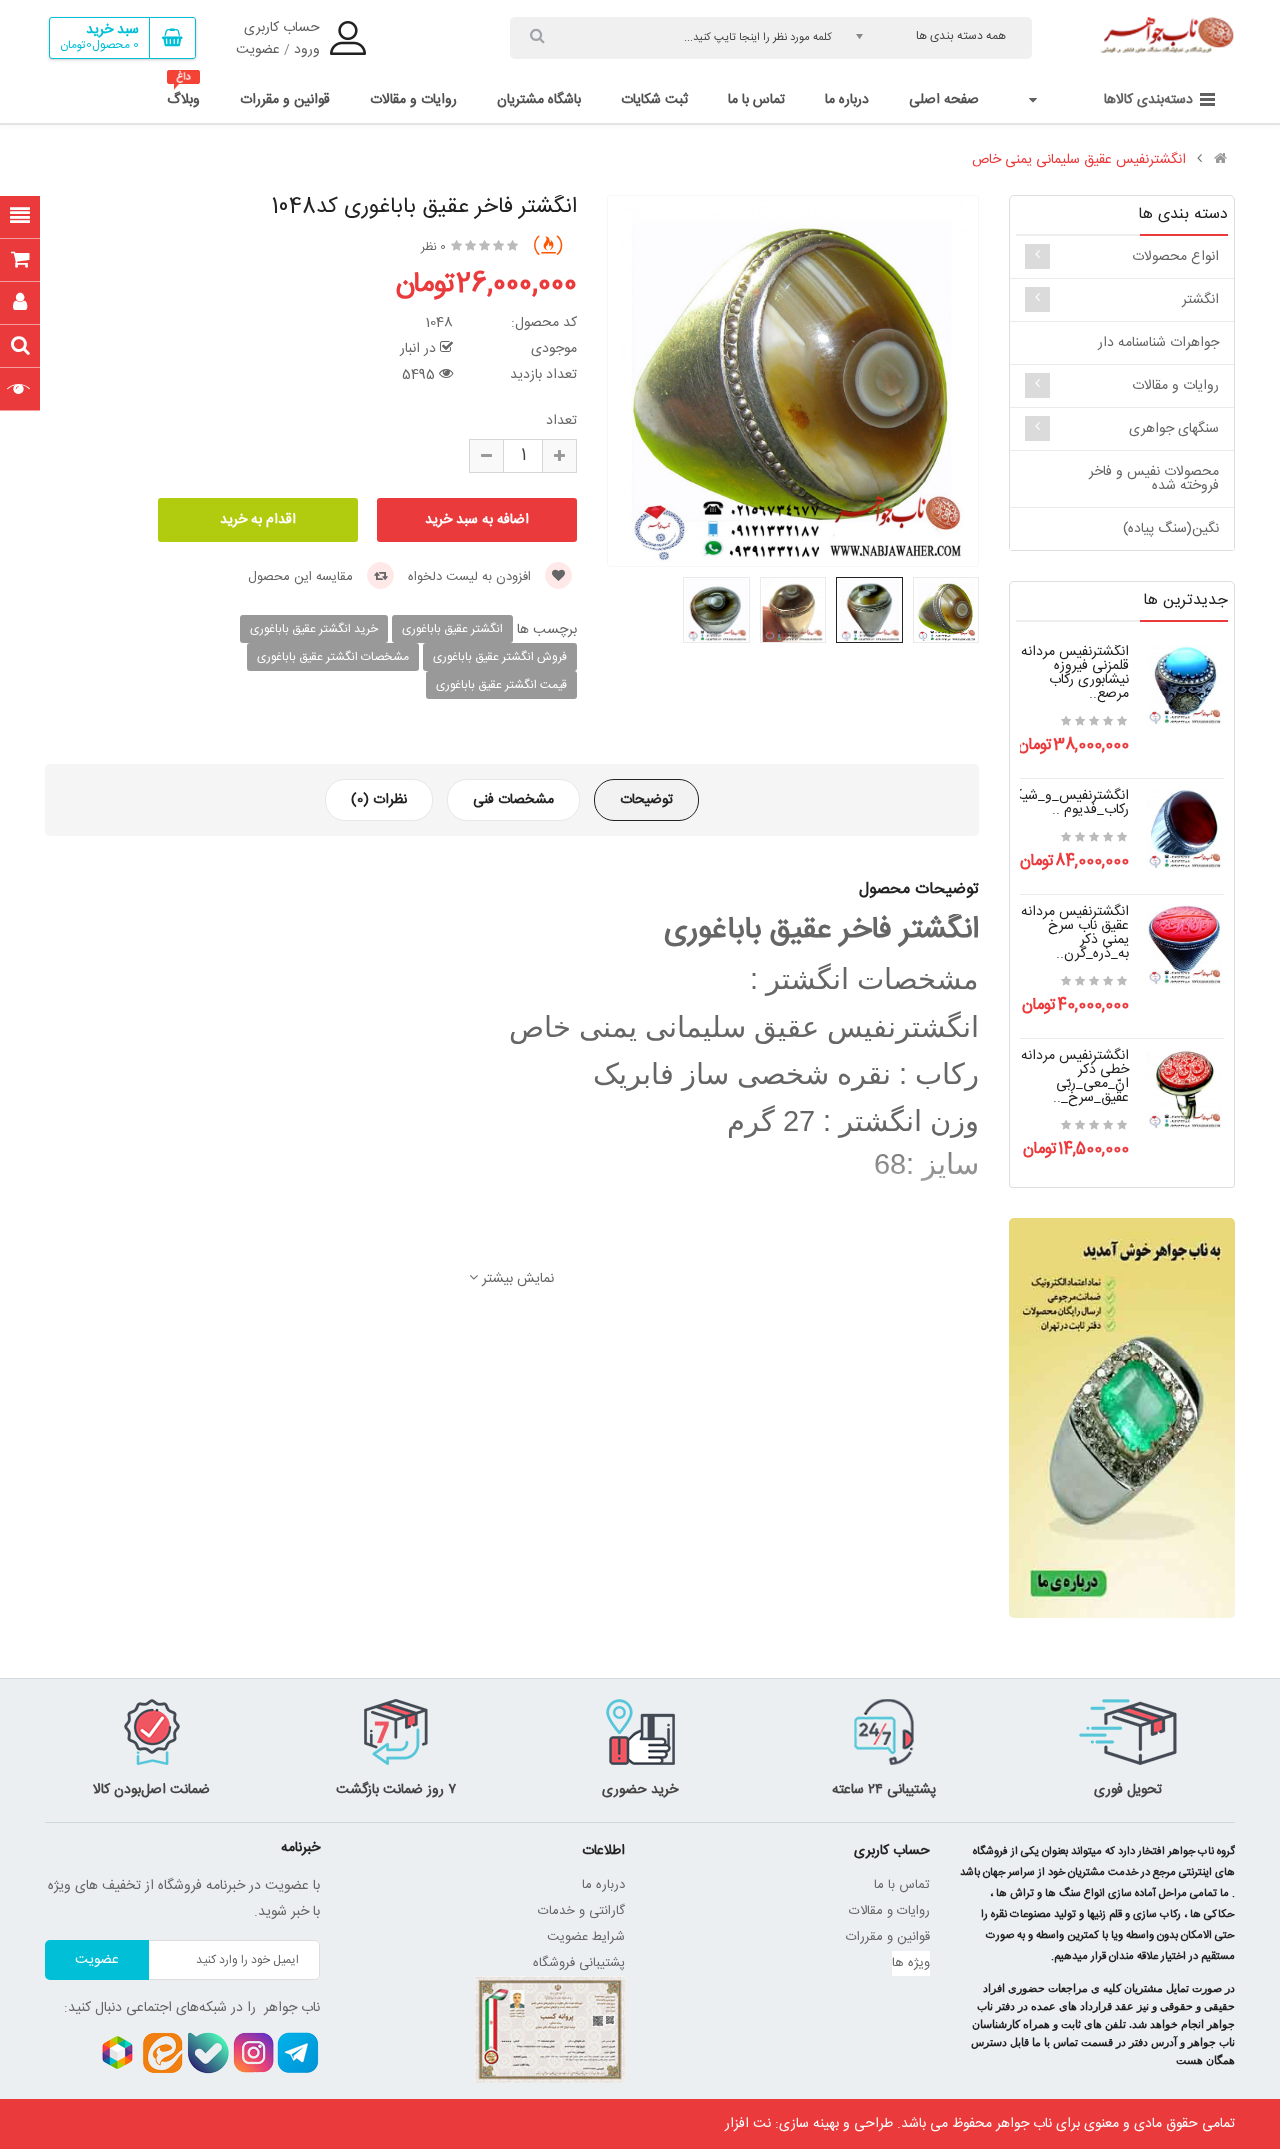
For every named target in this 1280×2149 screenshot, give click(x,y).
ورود (307, 50)
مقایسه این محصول (302, 577)
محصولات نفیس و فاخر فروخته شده (1154, 479)
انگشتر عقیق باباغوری (452, 629)
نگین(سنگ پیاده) (1171, 529)
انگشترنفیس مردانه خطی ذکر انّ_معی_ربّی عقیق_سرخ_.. (1075, 1077)
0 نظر (433, 247)
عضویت (258, 50)
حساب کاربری (282, 28)
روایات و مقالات (1175, 386)
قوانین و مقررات (888, 1937)
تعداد (561, 421)
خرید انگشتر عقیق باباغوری (314, 629)
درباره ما (603, 1885)
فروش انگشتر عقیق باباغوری (500, 657)
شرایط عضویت (586, 1937)
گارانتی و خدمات (581, 1911)
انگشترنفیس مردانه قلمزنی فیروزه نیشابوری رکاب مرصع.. (1075, 673)
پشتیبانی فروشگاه (579, 1963)
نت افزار (748, 2124)
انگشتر (1200, 300)
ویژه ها (911, 1963)
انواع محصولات (1175, 257)
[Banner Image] (1122, 1418)
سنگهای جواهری (1174, 429)
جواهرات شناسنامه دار (1158, 343)
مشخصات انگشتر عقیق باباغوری (333, 657)
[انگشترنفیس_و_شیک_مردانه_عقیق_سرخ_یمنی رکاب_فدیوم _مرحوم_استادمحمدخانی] (1184, 830)
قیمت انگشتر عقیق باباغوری (501, 685)
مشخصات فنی (513, 800)
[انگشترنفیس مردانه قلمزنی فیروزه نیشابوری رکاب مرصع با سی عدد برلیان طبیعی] (1184, 686)
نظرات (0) (379, 800)
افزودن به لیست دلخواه (471, 577)
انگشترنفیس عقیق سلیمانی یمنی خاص (1079, 160)
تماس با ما (902, 1885)
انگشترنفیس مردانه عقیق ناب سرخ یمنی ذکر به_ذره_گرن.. (1075, 933)
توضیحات (646, 800)
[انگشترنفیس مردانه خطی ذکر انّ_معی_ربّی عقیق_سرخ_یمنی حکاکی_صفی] (1184, 1090)
